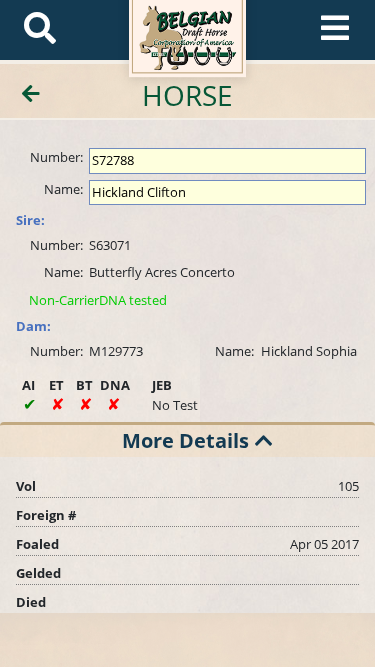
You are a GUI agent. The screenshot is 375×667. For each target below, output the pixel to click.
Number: (56, 157)
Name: (63, 189)
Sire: (30, 220)
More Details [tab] (185, 440)
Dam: (33, 326)
